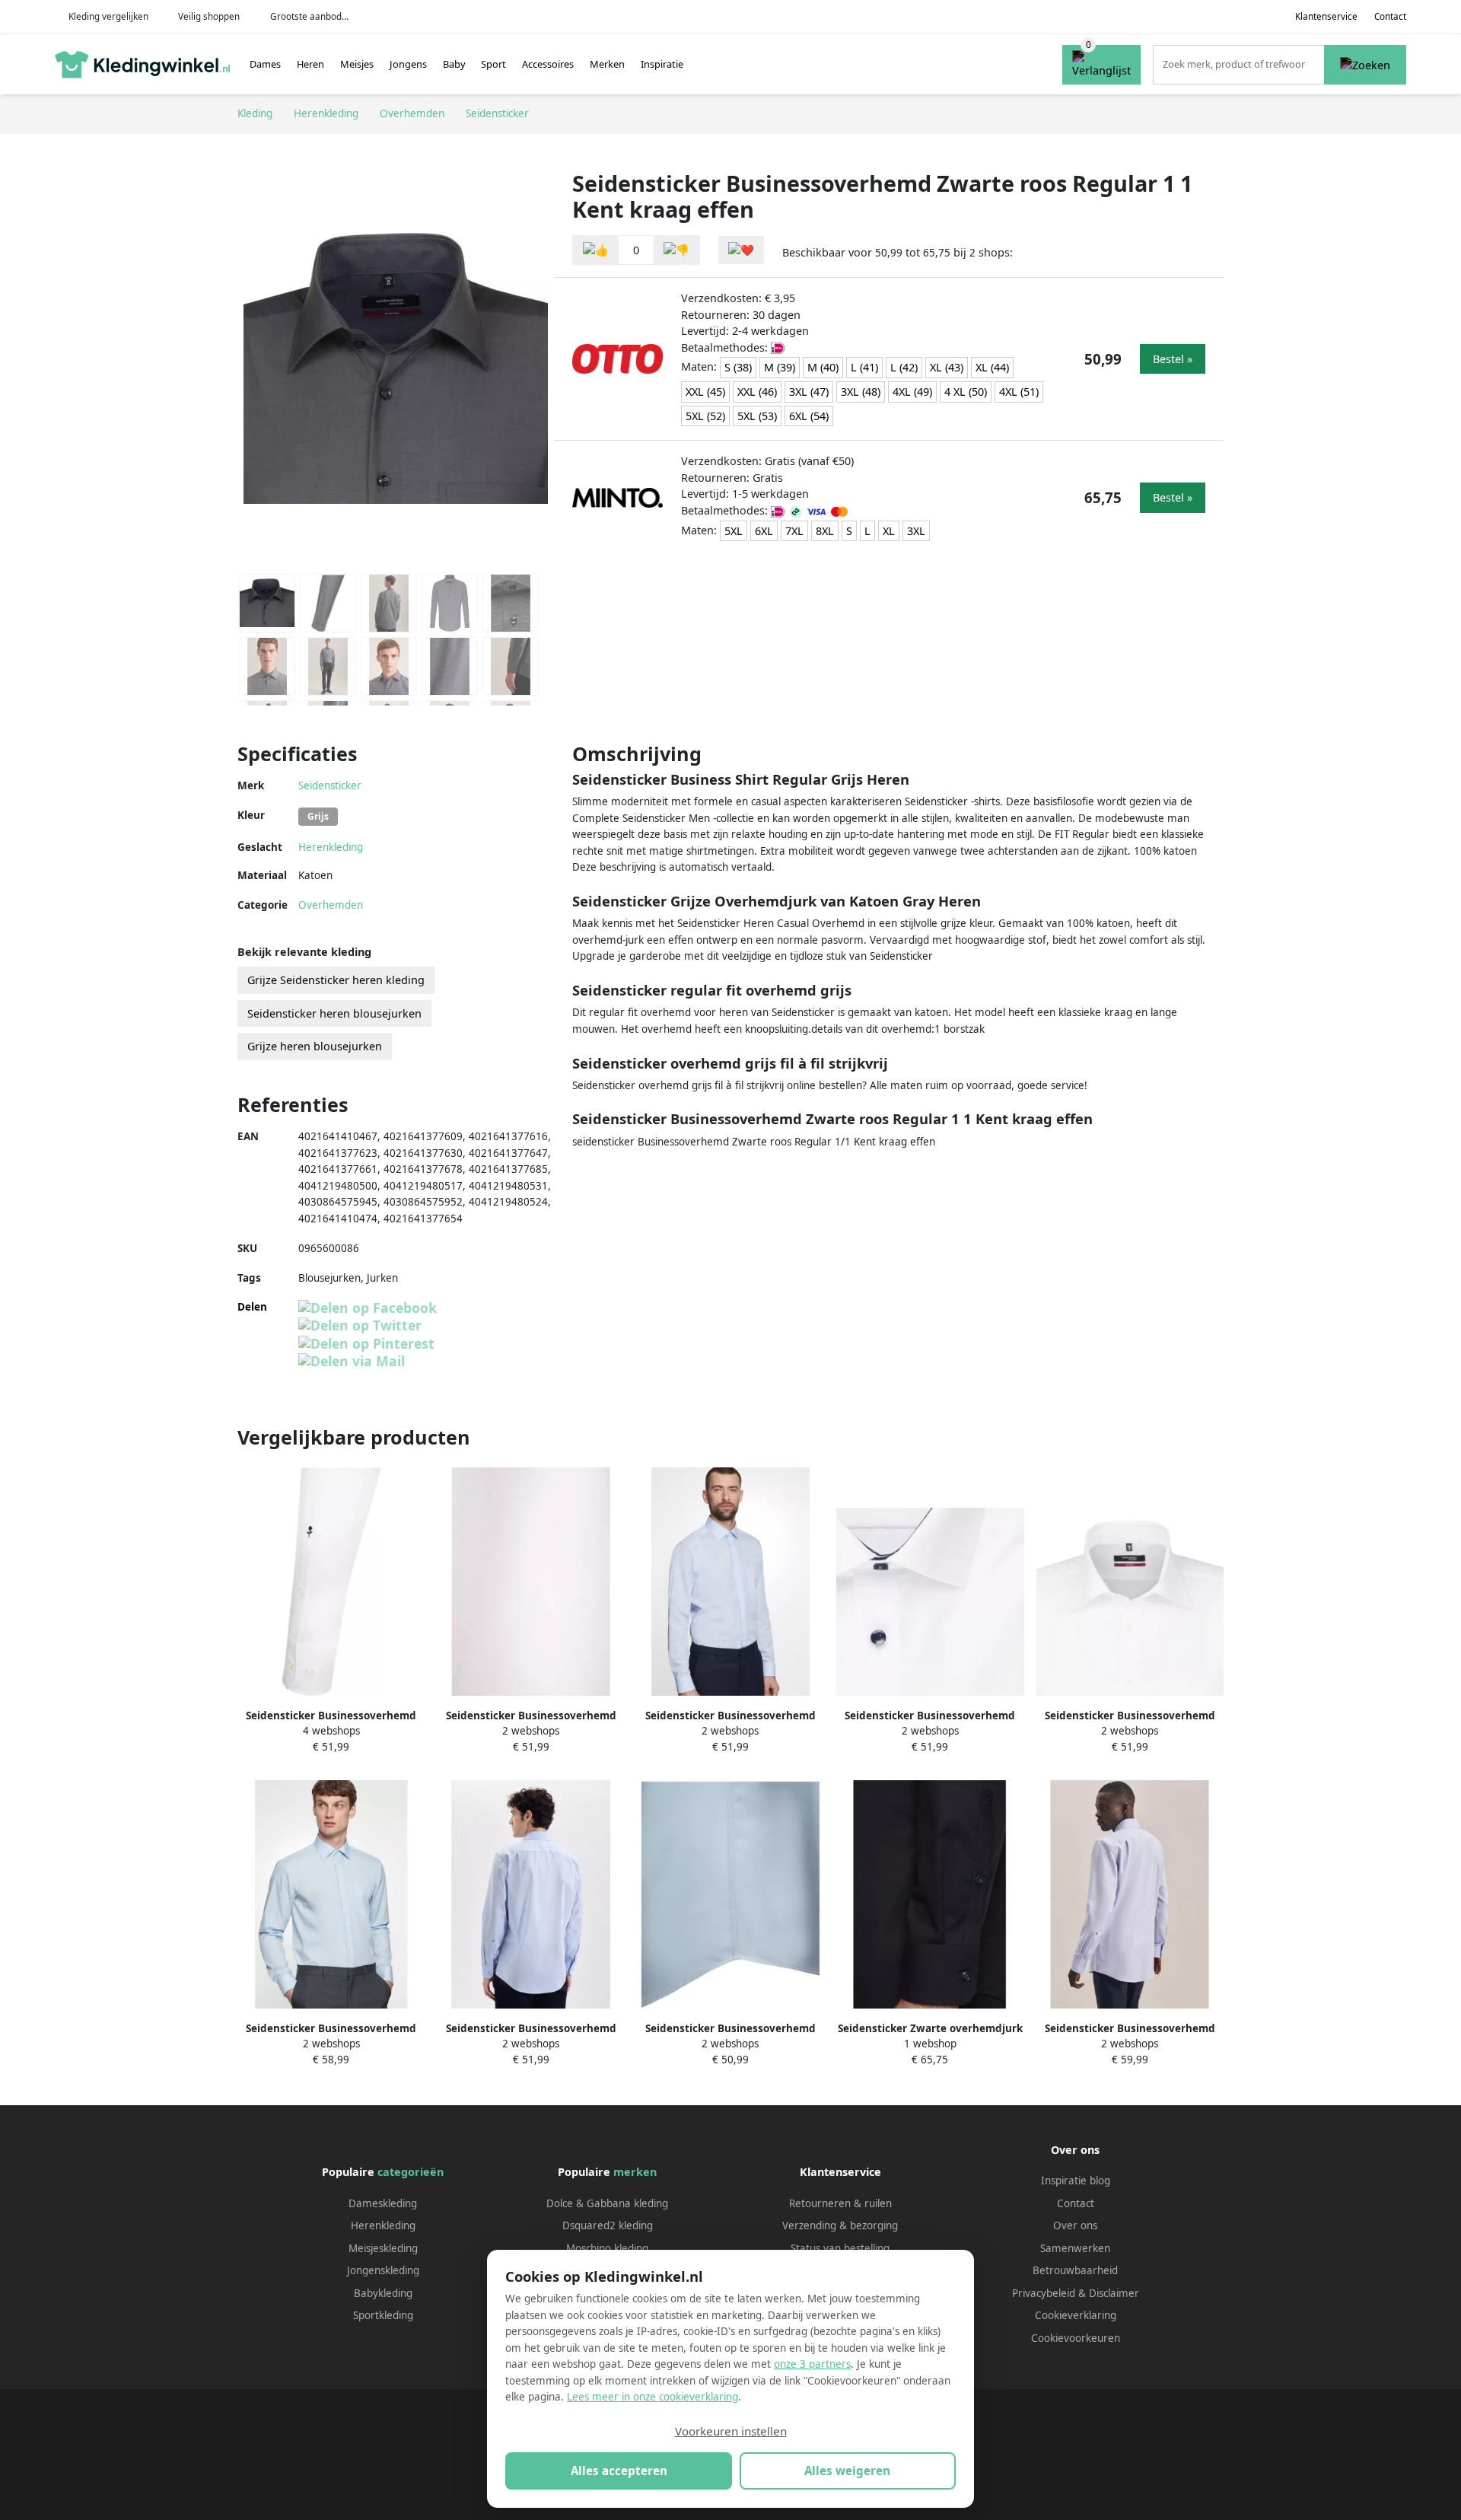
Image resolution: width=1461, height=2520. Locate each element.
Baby (454, 64)
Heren (310, 64)
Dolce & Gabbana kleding (607, 2203)
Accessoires (548, 64)
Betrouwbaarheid (1075, 2270)
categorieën (411, 2172)
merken (635, 2172)
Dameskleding (383, 2203)
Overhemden (331, 905)
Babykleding (383, 2293)
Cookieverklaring (1076, 2315)
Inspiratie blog (1076, 2181)
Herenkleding (331, 847)
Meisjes (357, 64)
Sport (493, 64)
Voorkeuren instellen (731, 2431)
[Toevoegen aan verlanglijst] (741, 250)
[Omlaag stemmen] (676, 250)
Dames (265, 64)
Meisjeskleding (383, 2248)
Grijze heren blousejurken (315, 1046)
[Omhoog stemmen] (596, 250)
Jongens (408, 64)
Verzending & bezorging (840, 2225)
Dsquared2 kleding (608, 2225)
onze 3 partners (812, 2364)
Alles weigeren (847, 2471)
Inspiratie (662, 64)
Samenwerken (1075, 2248)
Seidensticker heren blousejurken (334, 1013)
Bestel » (1173, 359)
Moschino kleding (607, 2248)
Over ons (1075, 2225)
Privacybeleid (1044, 2293)
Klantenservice (1326, 16)
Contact (1390, 16)
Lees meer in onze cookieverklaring (653, 2397)
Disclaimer (1114, 2293)
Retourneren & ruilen (840, 2203)
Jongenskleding (383, 2270)
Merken (607, 64)
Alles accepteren (619, 2471)
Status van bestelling (840, 2248)
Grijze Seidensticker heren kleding (336, 980)
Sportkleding (383, 2315)
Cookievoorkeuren (1076, 2338)
